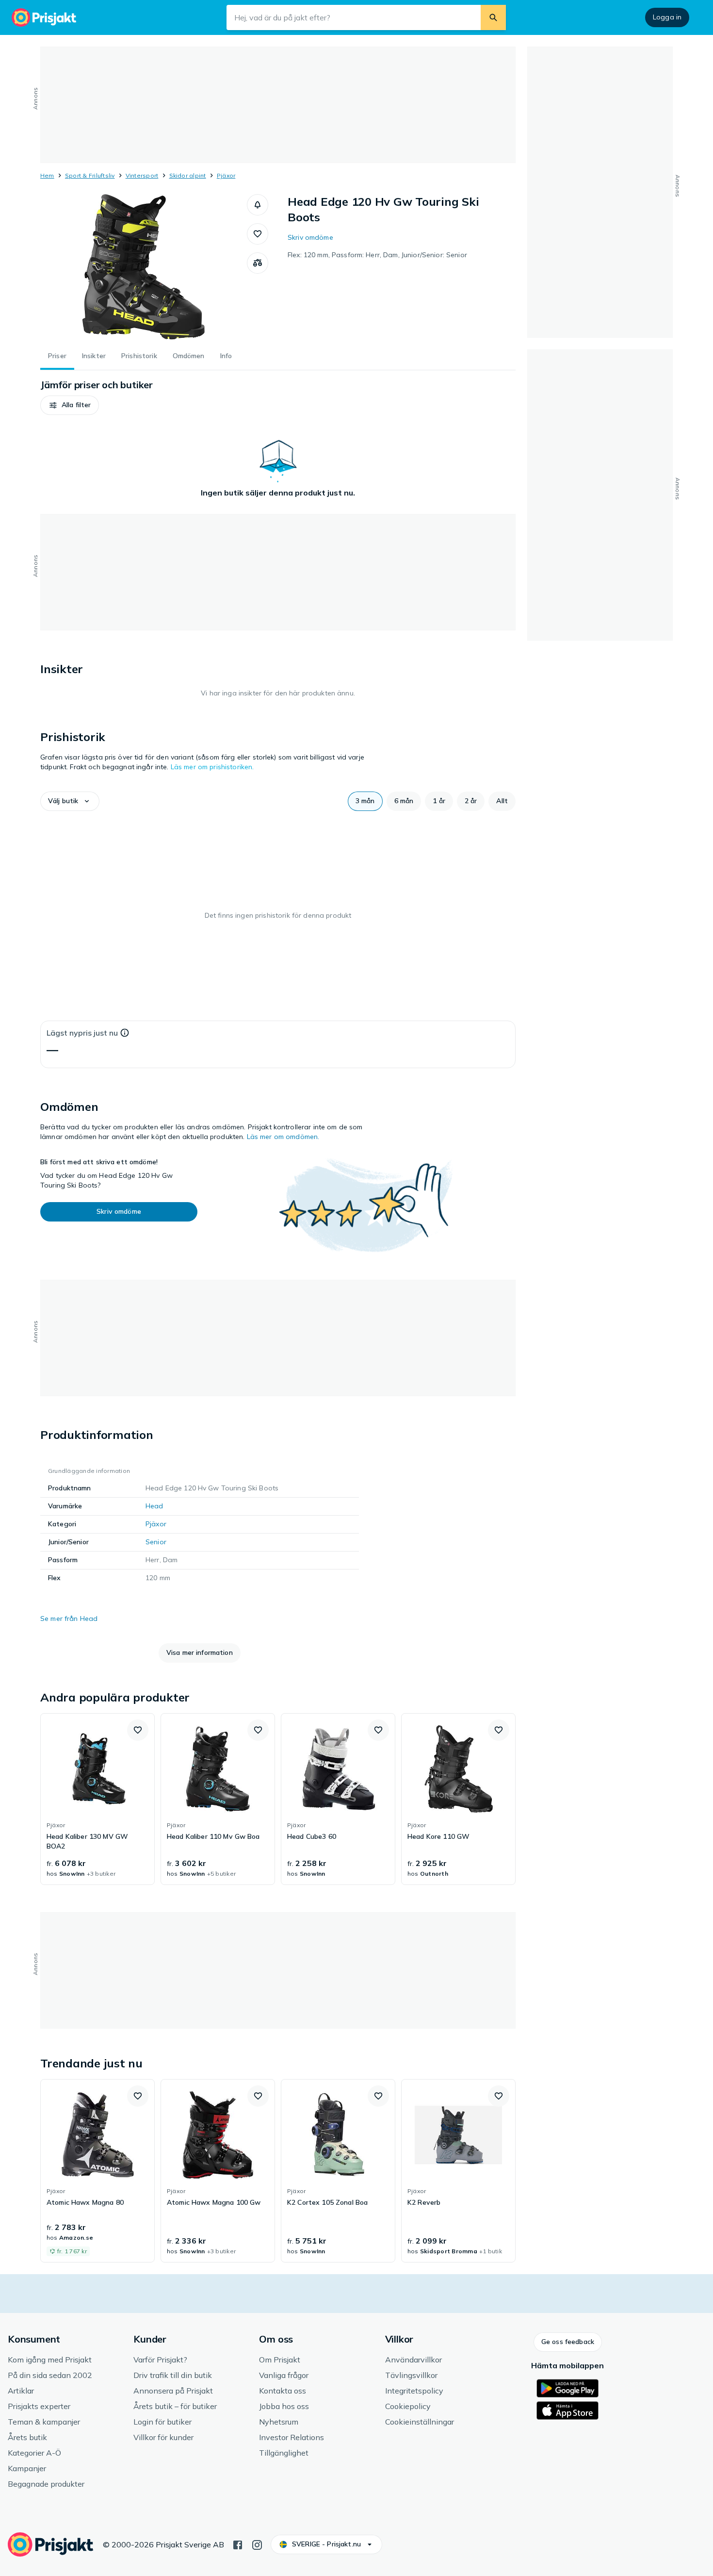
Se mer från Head (69, 1618)
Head (154, 1506)
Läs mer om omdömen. (283, 1137)
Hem (47, 175)
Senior (156, 1542)
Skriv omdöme (310, 237)
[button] (258, 205)
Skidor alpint (188, 175)
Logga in (667, 17)
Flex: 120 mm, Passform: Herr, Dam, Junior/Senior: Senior (377, 255)
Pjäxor (226, 175)
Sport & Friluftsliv (90, 175)
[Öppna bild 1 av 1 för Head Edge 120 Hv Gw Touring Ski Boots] (144, 267)
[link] (97, 1799)
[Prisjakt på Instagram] (257, 2544)
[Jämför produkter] (258, 263)
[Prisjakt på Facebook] (238, 2544)
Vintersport (142, 175)
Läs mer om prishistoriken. (212, 767)
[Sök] (493, 17)
